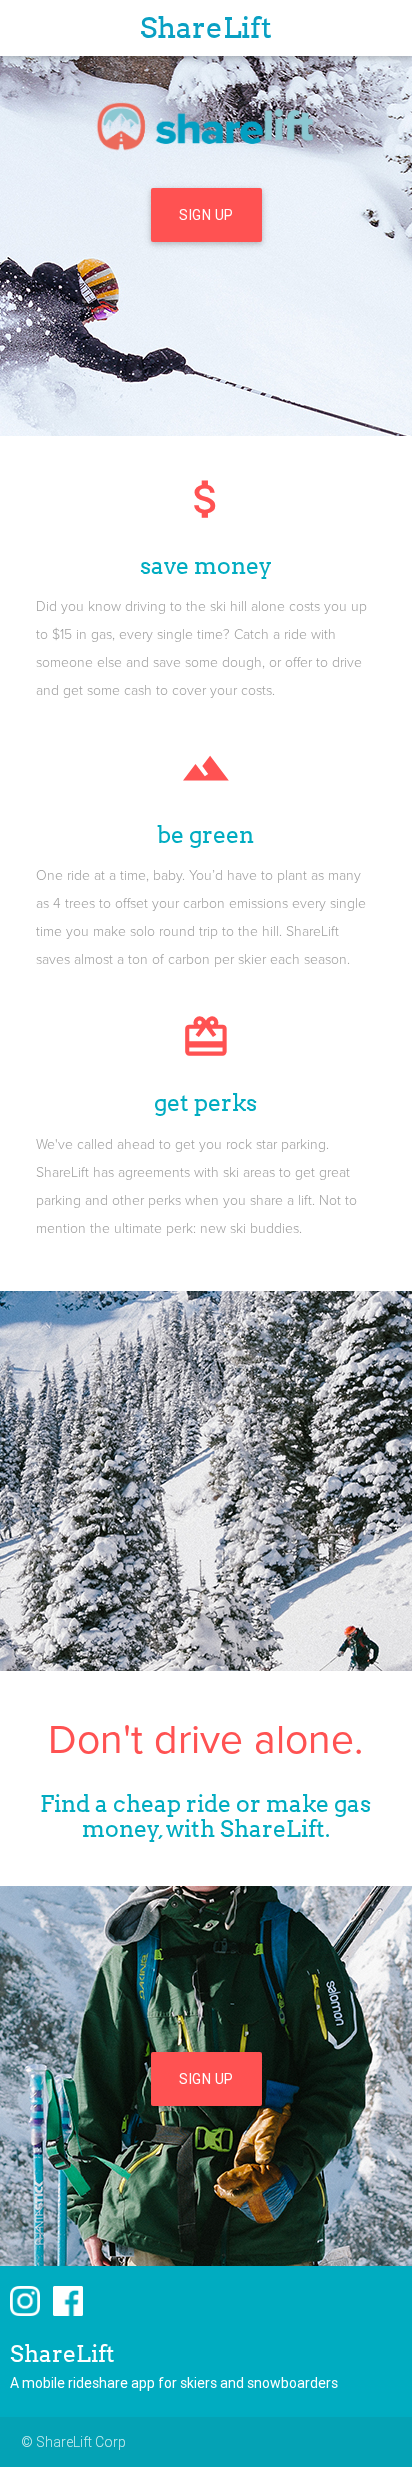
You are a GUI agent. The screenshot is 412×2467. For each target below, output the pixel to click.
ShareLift (206, 27)
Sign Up (206, 215)
